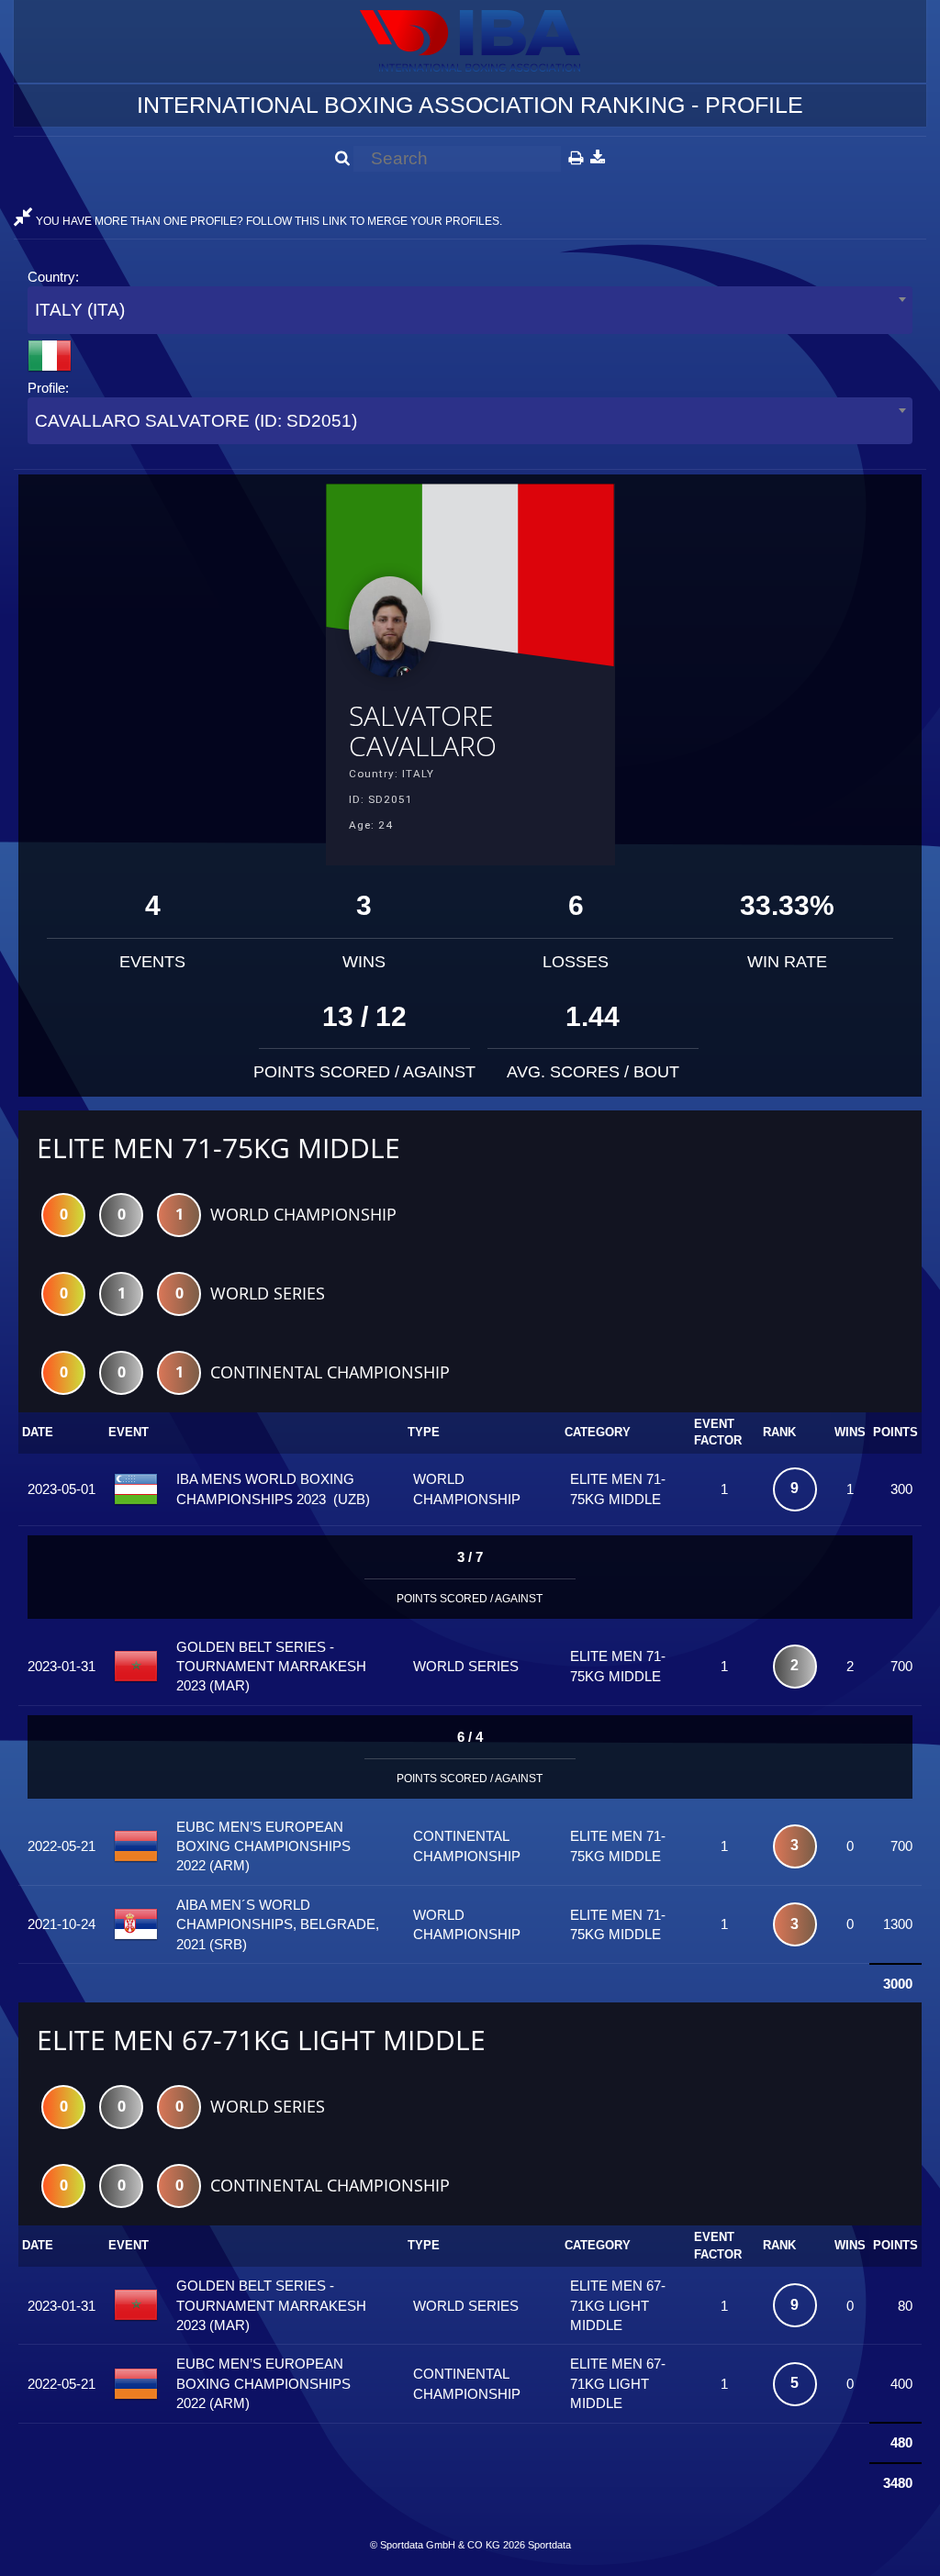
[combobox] (470, 310)
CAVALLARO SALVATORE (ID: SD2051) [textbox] (196, 421)
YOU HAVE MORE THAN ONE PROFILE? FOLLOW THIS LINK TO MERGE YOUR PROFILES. (268, 221)
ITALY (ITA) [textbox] (80, 310)
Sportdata (549, 2545)
